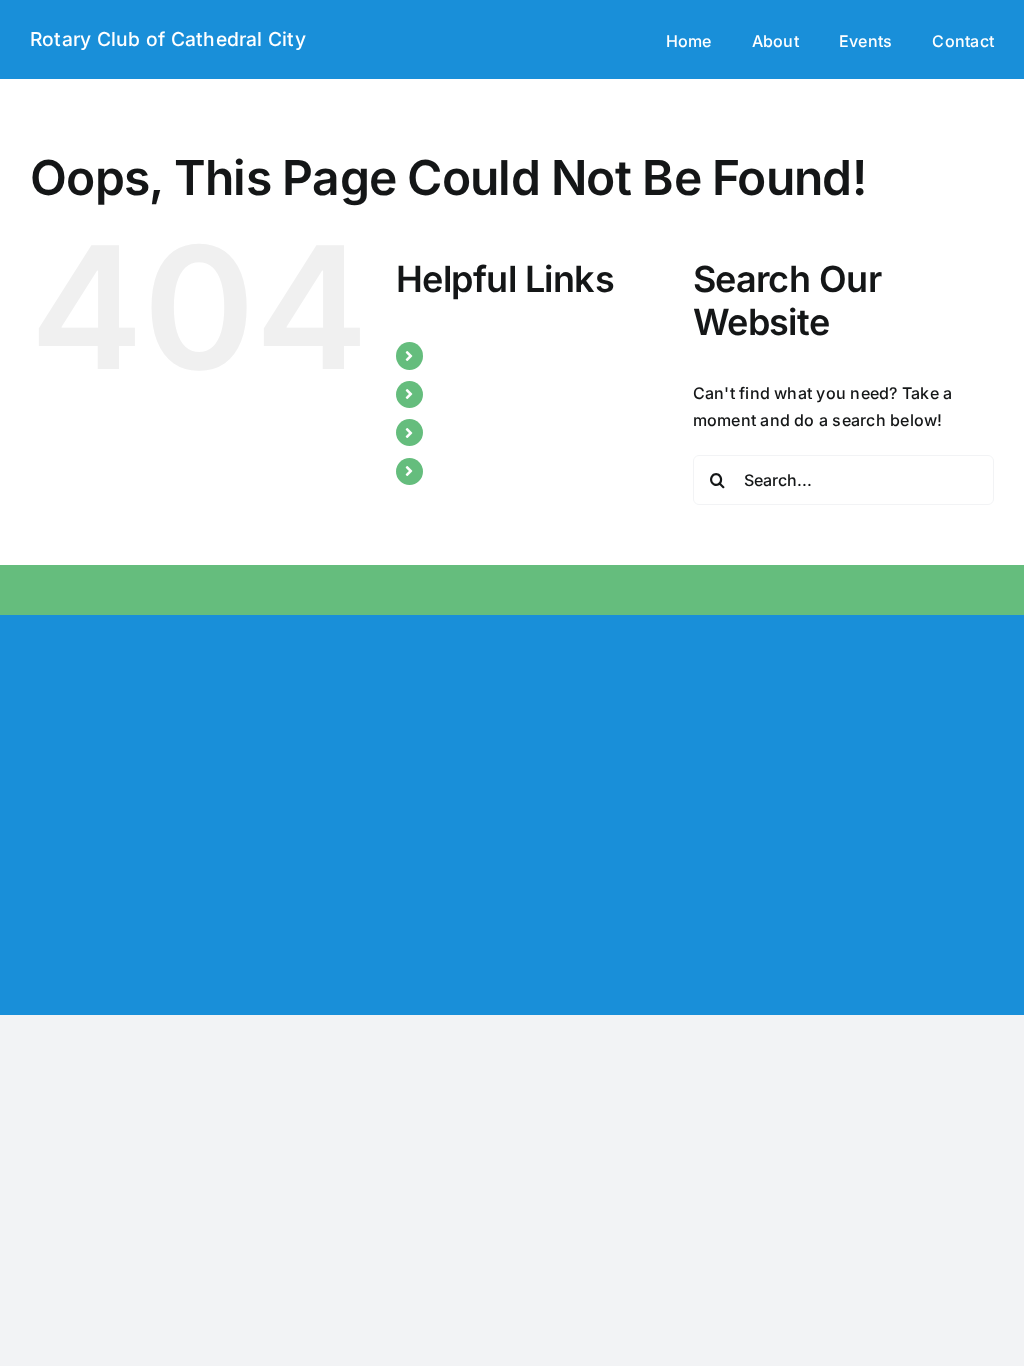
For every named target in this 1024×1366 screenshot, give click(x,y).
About (457, 394)
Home (457, 355)
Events (460, 432)
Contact (465, 471)
